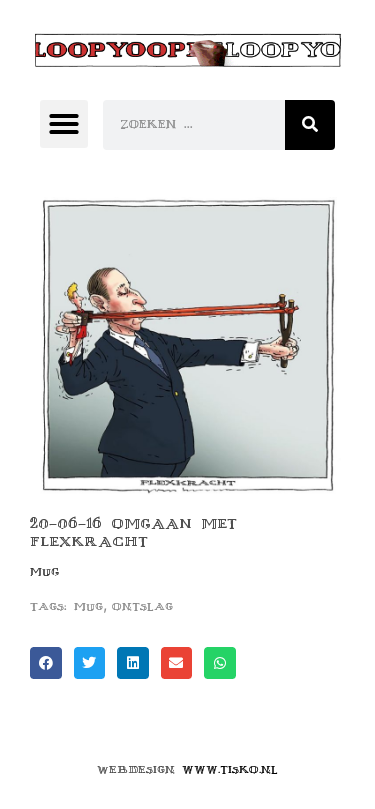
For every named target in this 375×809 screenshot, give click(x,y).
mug (88, 606)
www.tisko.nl (230, 769)
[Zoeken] (310, 125)
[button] (64, 124)
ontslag (142, 606)
